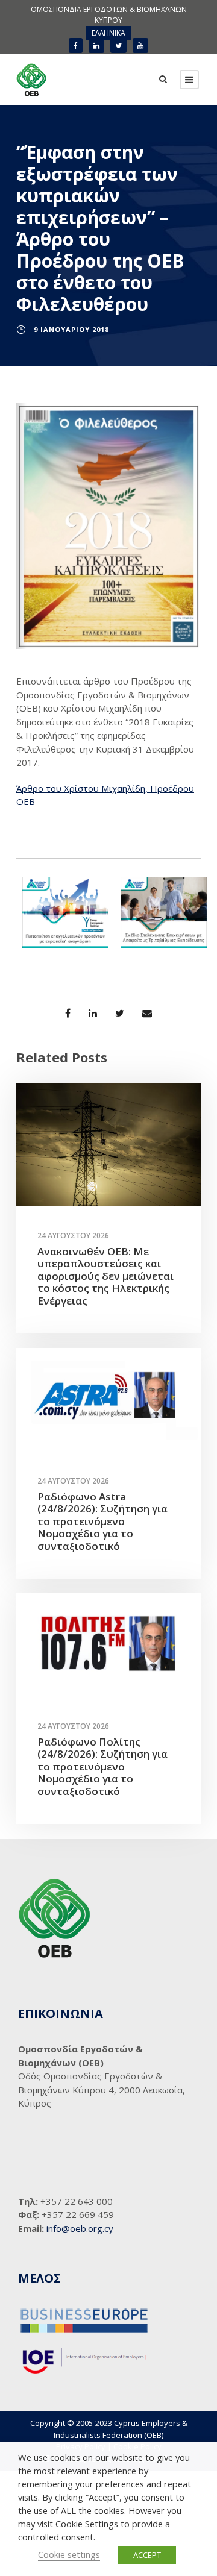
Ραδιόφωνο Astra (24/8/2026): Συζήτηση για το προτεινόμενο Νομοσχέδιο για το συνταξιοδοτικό (102, 1521)
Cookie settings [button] (69, 2554)
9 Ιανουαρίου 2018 (71, 329)
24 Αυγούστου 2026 (73, 1236)
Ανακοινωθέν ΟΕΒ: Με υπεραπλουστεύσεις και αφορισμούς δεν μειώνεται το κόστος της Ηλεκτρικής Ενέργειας (105, 1276)
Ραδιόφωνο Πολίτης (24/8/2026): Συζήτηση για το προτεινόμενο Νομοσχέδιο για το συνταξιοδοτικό (102, 1766)
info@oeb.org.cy (80, 2228)
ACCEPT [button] (147, 2555)
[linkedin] (96, 45)
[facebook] (76, 45)
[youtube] (140, 45)
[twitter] (118, 45)
